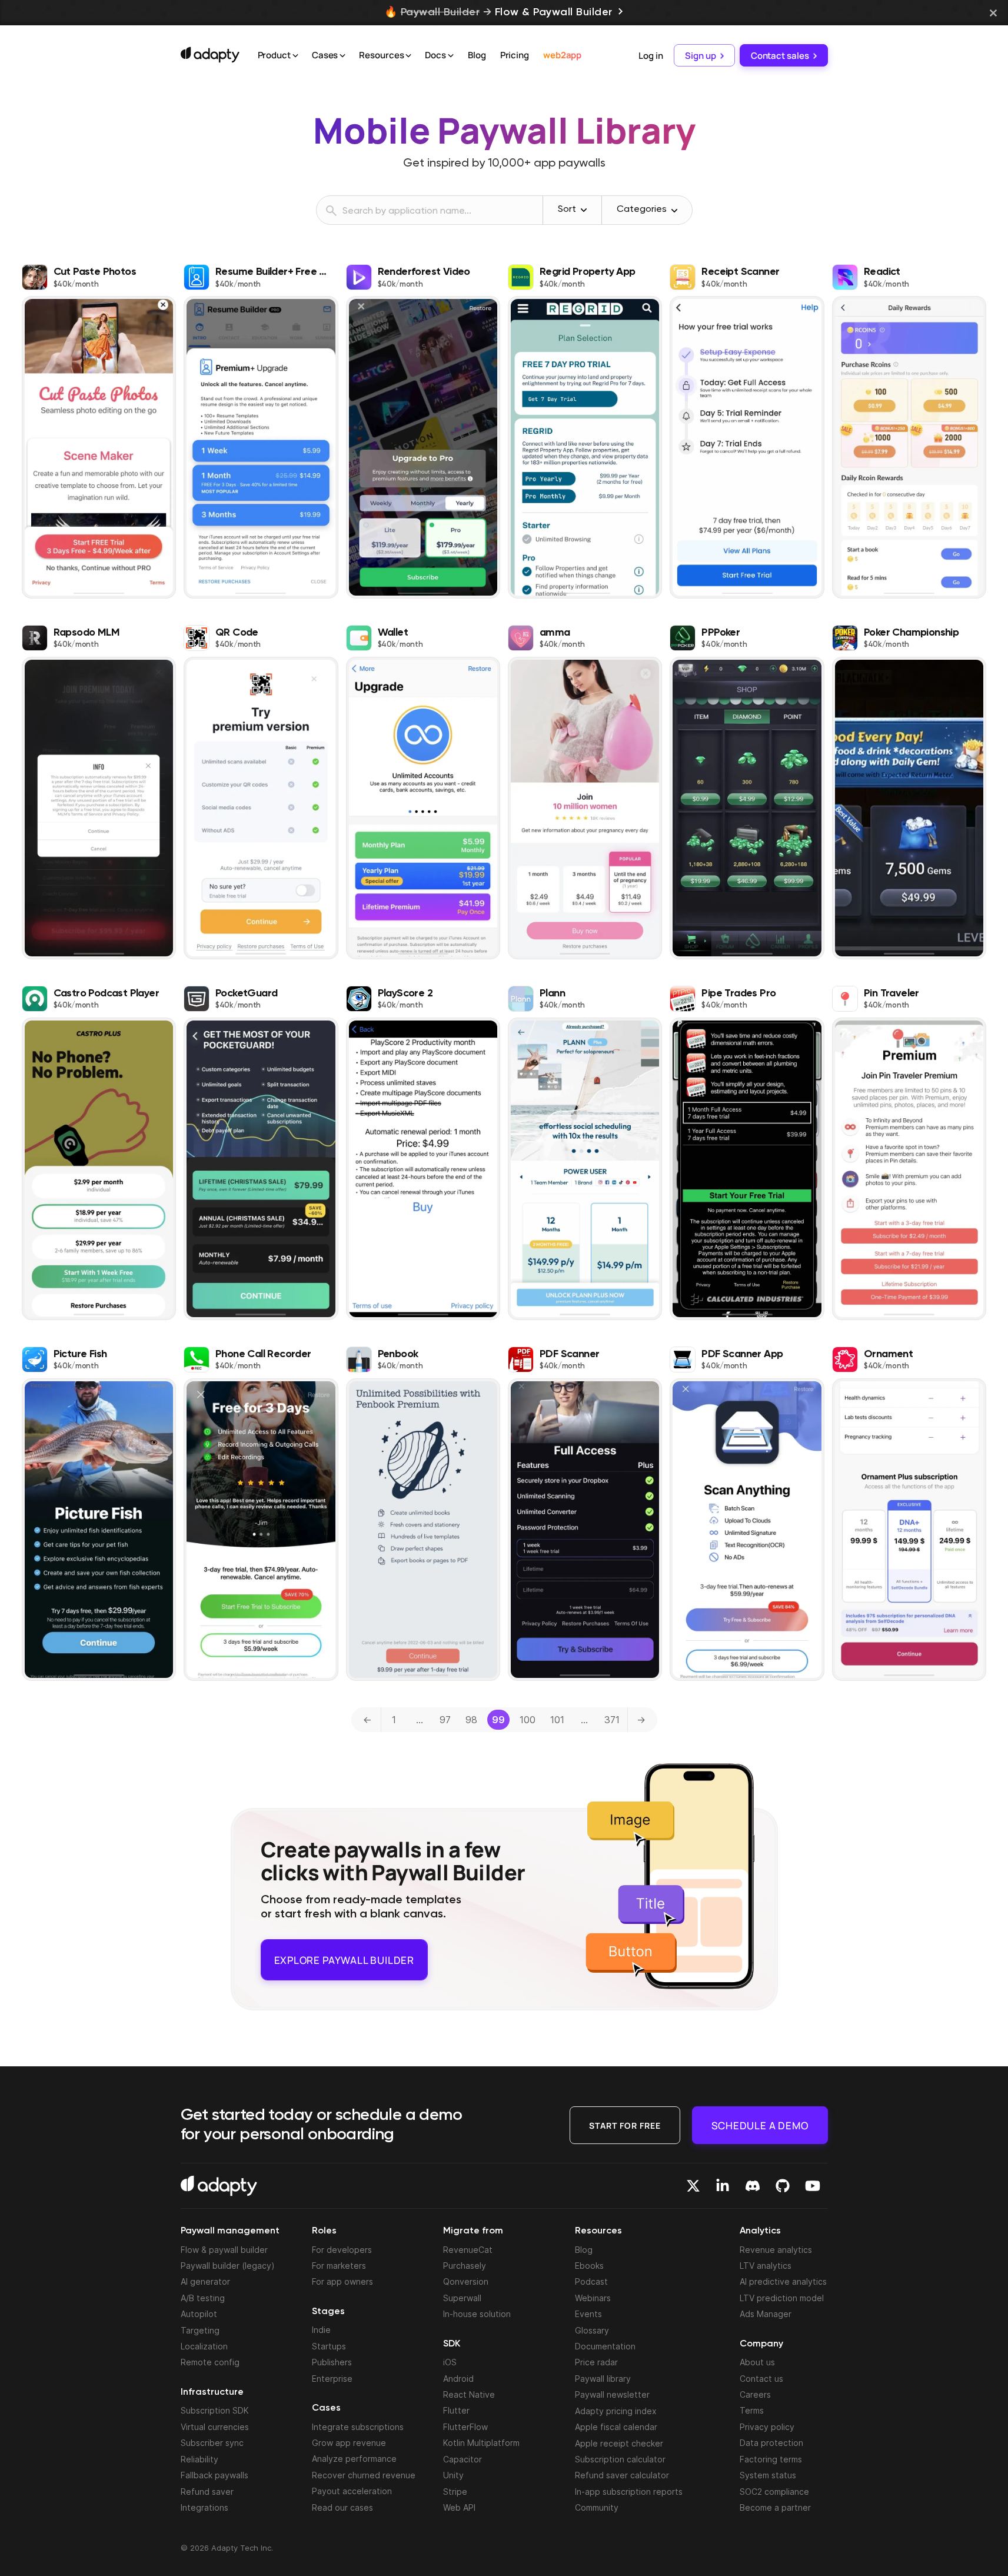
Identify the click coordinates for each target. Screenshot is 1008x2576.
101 (557, 1720)
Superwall (462, 2298)
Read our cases (342, 2507)
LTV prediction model (782, 2298)
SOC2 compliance (774, 2491)
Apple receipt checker (619, 2443)
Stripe (455, 2491)
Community (597, 2507)
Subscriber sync (212, 2443)
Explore (344, 1955)
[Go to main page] (210, 55)
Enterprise (332, 2378)
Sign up (700, 55)
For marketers (339, 2266)
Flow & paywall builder (224, 2249)
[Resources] (408, 56)
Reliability (199, 2459)
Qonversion (466, 2281)
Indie (321, 2330)
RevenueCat (468, 2249)
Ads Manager (766, 2314)
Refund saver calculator (622, 2475)
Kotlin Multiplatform (481, 2443)
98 (471, 1720)
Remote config (210, 2362)
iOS (450, 2362)
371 (612, 1720)
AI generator (205, 2281)
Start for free (625, 2125)
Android (458, 2378)
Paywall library (603, 2379)
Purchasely (465, 2266)
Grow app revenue (349, 2443)
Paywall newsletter (612, 2394)
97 (445, 1720)
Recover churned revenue (364, 2475)
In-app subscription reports (629, 2491)
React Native (469, 2394)
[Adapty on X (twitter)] (693, 2186)
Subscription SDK (215, 2410)
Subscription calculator (620, 2459)
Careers (755, 2394)
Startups (329, 2346)
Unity (453, 2475)
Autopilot (199, 2314)
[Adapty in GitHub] (783, 2186)
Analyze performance (354, 2459)
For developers (342, 2249)
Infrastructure (212, 2392)
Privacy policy (767, 2427)
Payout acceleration (352, 2491)
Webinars (593, 2298)
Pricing (515, 55)
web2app (562, 55)
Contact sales (780, 55)
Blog (477, 55)
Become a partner (775, 2507)
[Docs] (451, 56)
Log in (651, 55)
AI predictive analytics (783, 2281)
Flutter (456, 2410)
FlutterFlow (465, 2427)
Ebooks (589, 2266)
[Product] (295, 56)
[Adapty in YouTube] (813, 2186)
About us (757, 2362)
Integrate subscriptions (358, 2426)
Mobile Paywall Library (504, 130)
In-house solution (477, 2314)
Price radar (596, 2362)
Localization (204, 2346)
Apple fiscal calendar (616, 2427)
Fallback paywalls (214, 2475)
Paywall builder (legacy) (228, 2266)
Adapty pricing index (616, 2410)
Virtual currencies (215, 2427)
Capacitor (463, 2459)
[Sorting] (584, 210)
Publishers (332, 2362)
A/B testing (203, 2298)
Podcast (591, 2281)
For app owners (342, 2281)
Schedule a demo (760, 2125)
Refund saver (207, 2491)
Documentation (605, 2346)
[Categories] (674, 211)
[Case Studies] (342, 56)
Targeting (200, 2330)
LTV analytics (766, 2266)
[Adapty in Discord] (753, 2186)
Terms (752, 2410)
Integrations (204, 2507)
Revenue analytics (776, 2249)
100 (528, 1720)
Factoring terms (771, 2459)
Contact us (761, 2378)
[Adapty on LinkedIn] (723, 2186)
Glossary (592, 2330)
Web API (459, 2507)
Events (588, 2314)
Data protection (771, 2443)
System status (768, 2475)
